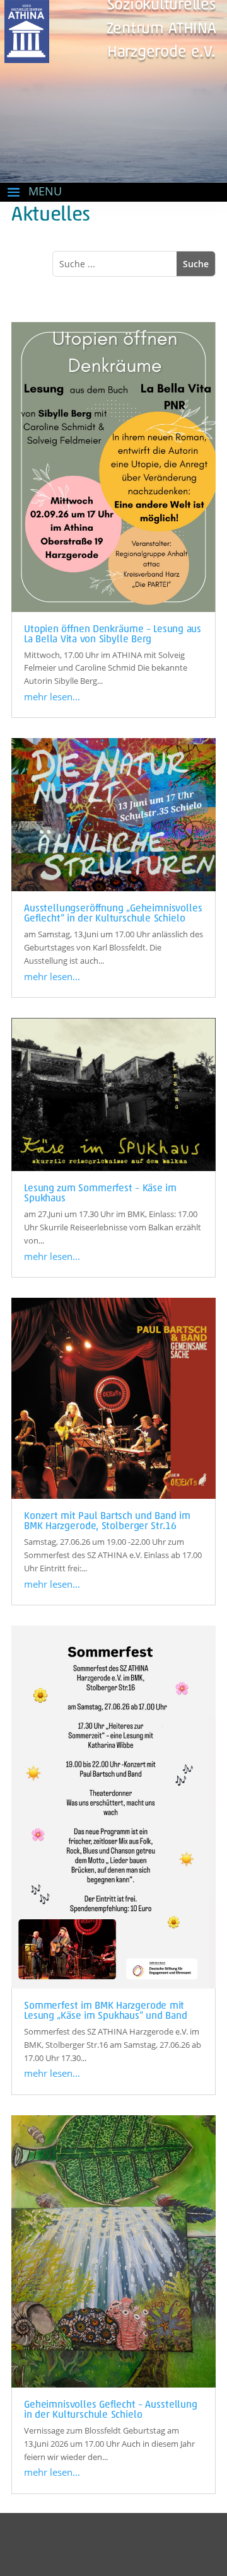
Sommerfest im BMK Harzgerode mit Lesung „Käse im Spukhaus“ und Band (106, 2011)
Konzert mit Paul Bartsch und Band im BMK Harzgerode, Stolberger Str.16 (107, 1522)
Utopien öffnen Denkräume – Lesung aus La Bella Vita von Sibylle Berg (113, 635)
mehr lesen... (52, 696)
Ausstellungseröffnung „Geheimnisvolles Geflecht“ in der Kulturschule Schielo (113, 914)
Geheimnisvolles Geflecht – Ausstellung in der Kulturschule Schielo (111, 2410)
